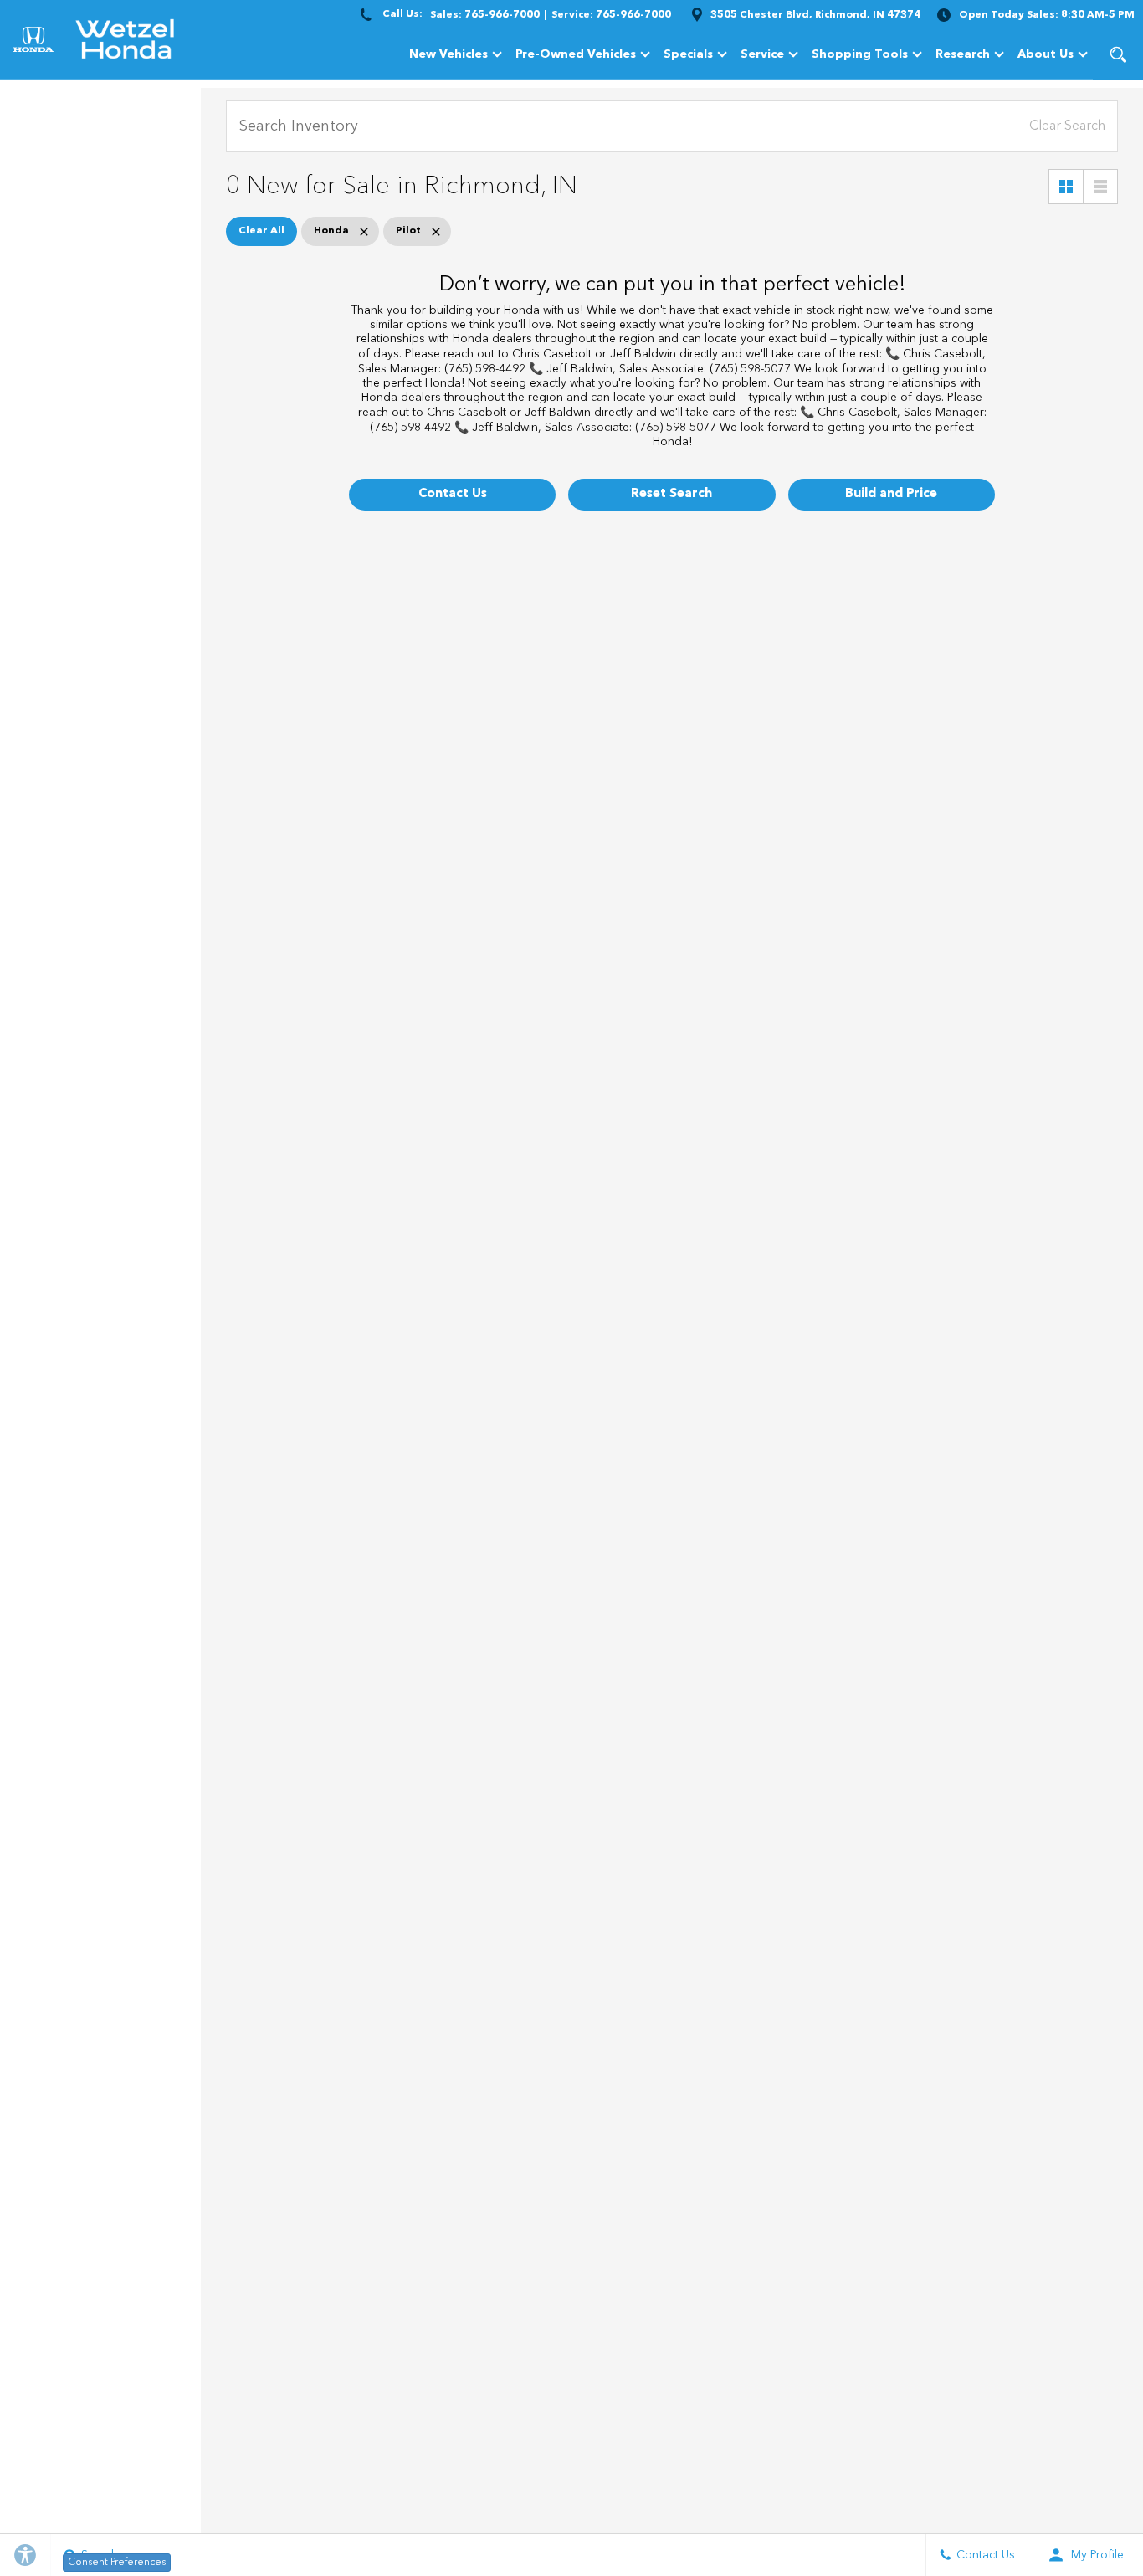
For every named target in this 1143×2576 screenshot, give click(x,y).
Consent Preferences (117, 2563)
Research (962, 57)
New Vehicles (448, 54)
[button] (1118, 54)
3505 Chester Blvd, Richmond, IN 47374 (815, 15)
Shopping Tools (860, 54)
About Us (1046, 54)
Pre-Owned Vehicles (576, 54)
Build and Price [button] (891, 494)
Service (762, 54)
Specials (688, 54)
